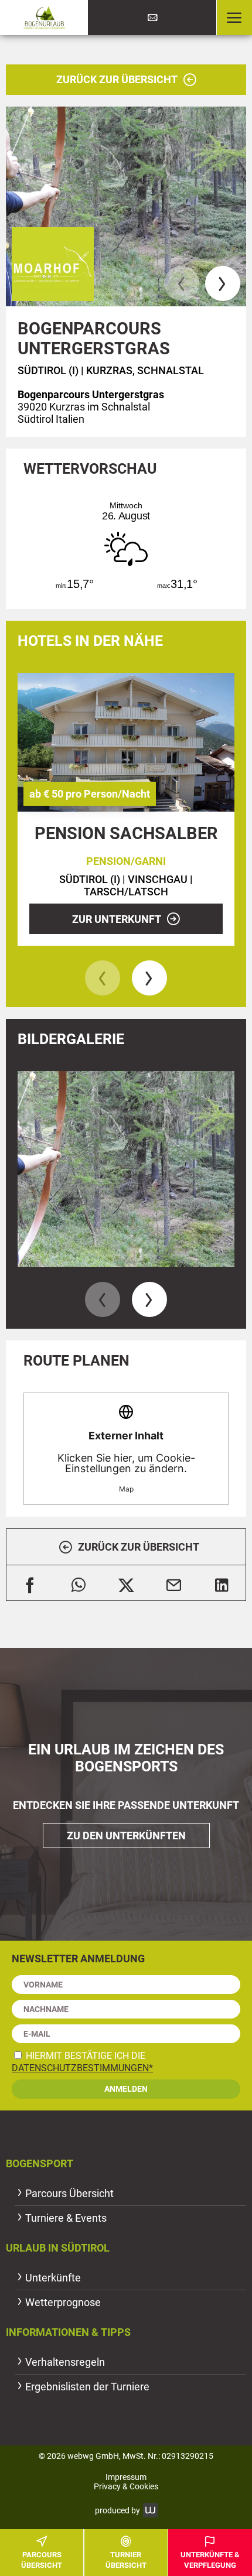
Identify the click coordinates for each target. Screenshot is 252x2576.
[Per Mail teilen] (174, 1583)
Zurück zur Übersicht (117, 79)
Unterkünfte (53, 2278)
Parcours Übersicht (69, 2193)
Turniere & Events (66, 2218)
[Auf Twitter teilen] (126, 1583)
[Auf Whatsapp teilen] (78, 1583)
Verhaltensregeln (65, 2362)
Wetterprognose (63, 2302)
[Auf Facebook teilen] (30, 1583)
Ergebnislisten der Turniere (87, 2387)
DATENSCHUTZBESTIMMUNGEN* (82, 2068)
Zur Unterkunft (117, 919)
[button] (234, 18)
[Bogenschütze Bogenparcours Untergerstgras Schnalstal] (126, 207)
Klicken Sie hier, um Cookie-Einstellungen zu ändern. (126, 1461)
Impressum (126, 2477)
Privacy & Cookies (126, 2486)
